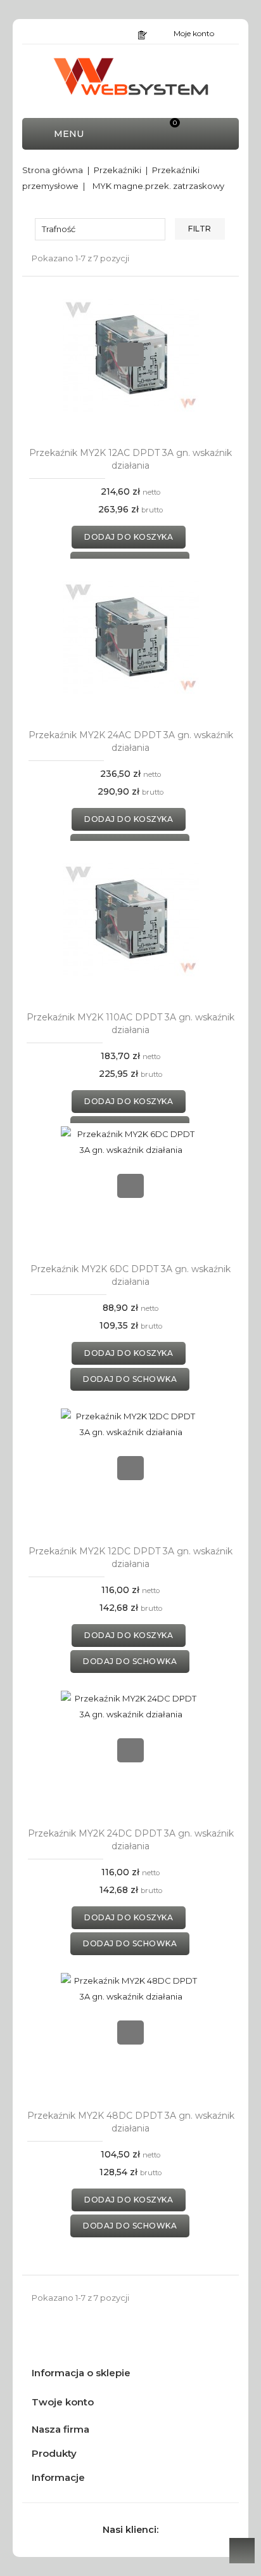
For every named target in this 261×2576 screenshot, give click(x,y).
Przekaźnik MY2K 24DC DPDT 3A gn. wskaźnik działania (131, 1840)
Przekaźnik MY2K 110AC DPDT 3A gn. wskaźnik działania (130, 1024)
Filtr (200, 229)
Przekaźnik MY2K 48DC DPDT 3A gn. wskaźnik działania (131, 2122)
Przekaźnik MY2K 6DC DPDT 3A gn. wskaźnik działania (130, 1275)
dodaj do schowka (130, 1379)
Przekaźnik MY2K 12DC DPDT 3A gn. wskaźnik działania (130, 1558)
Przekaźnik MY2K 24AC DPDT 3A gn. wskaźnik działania (131, 741)
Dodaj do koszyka (129, 537)
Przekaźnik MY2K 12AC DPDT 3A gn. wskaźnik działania (130, 459)
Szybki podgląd (130, 355)
